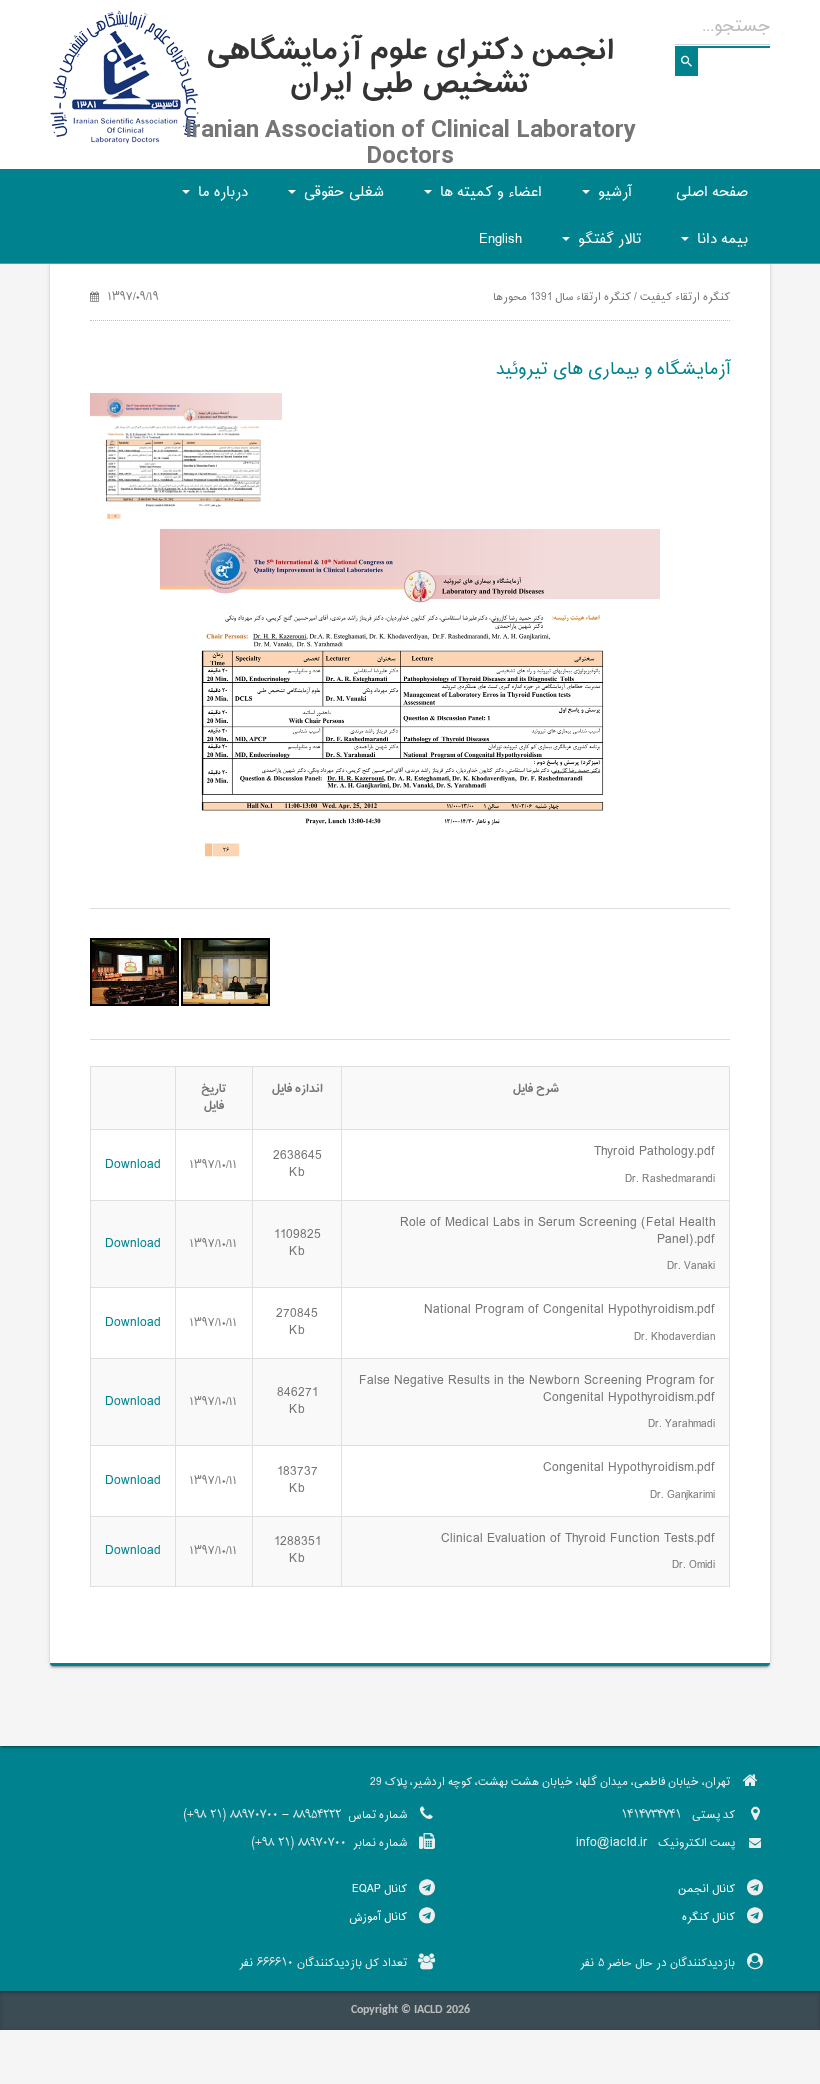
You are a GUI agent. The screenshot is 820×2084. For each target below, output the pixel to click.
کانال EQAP (379, 1889)
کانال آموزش (378, 1917)
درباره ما (212, 198)
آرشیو (604, 198)
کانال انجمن (706, 1889)
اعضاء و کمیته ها (480, 198)
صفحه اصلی (712, 192)
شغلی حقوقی (333, 198)
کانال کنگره (708, 1917)
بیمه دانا (711, 245)
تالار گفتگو (598, 245)
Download (133, 1165)
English (500, 239)
